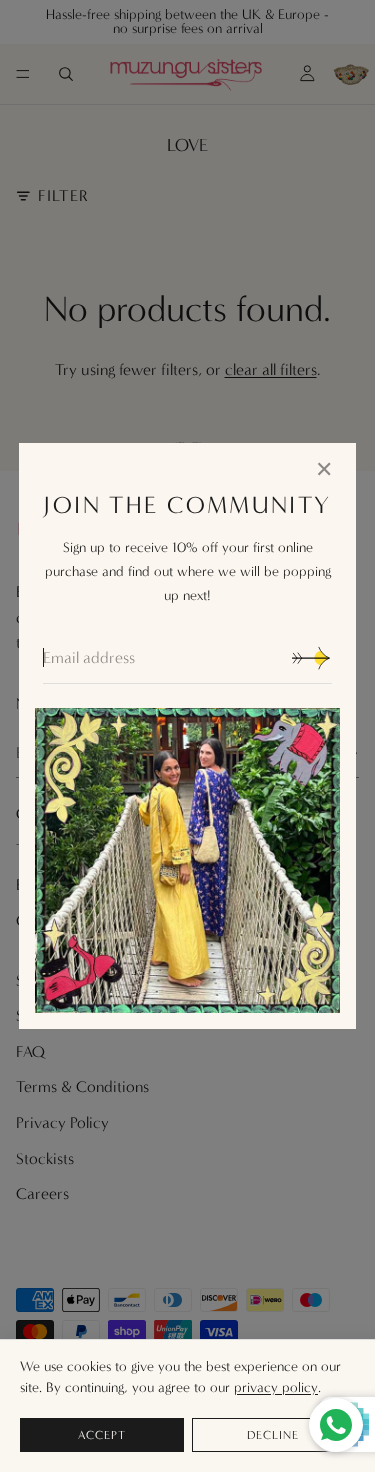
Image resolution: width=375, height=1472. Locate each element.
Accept (102, 1435)
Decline (273, 1435)
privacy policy (276, 1387)
